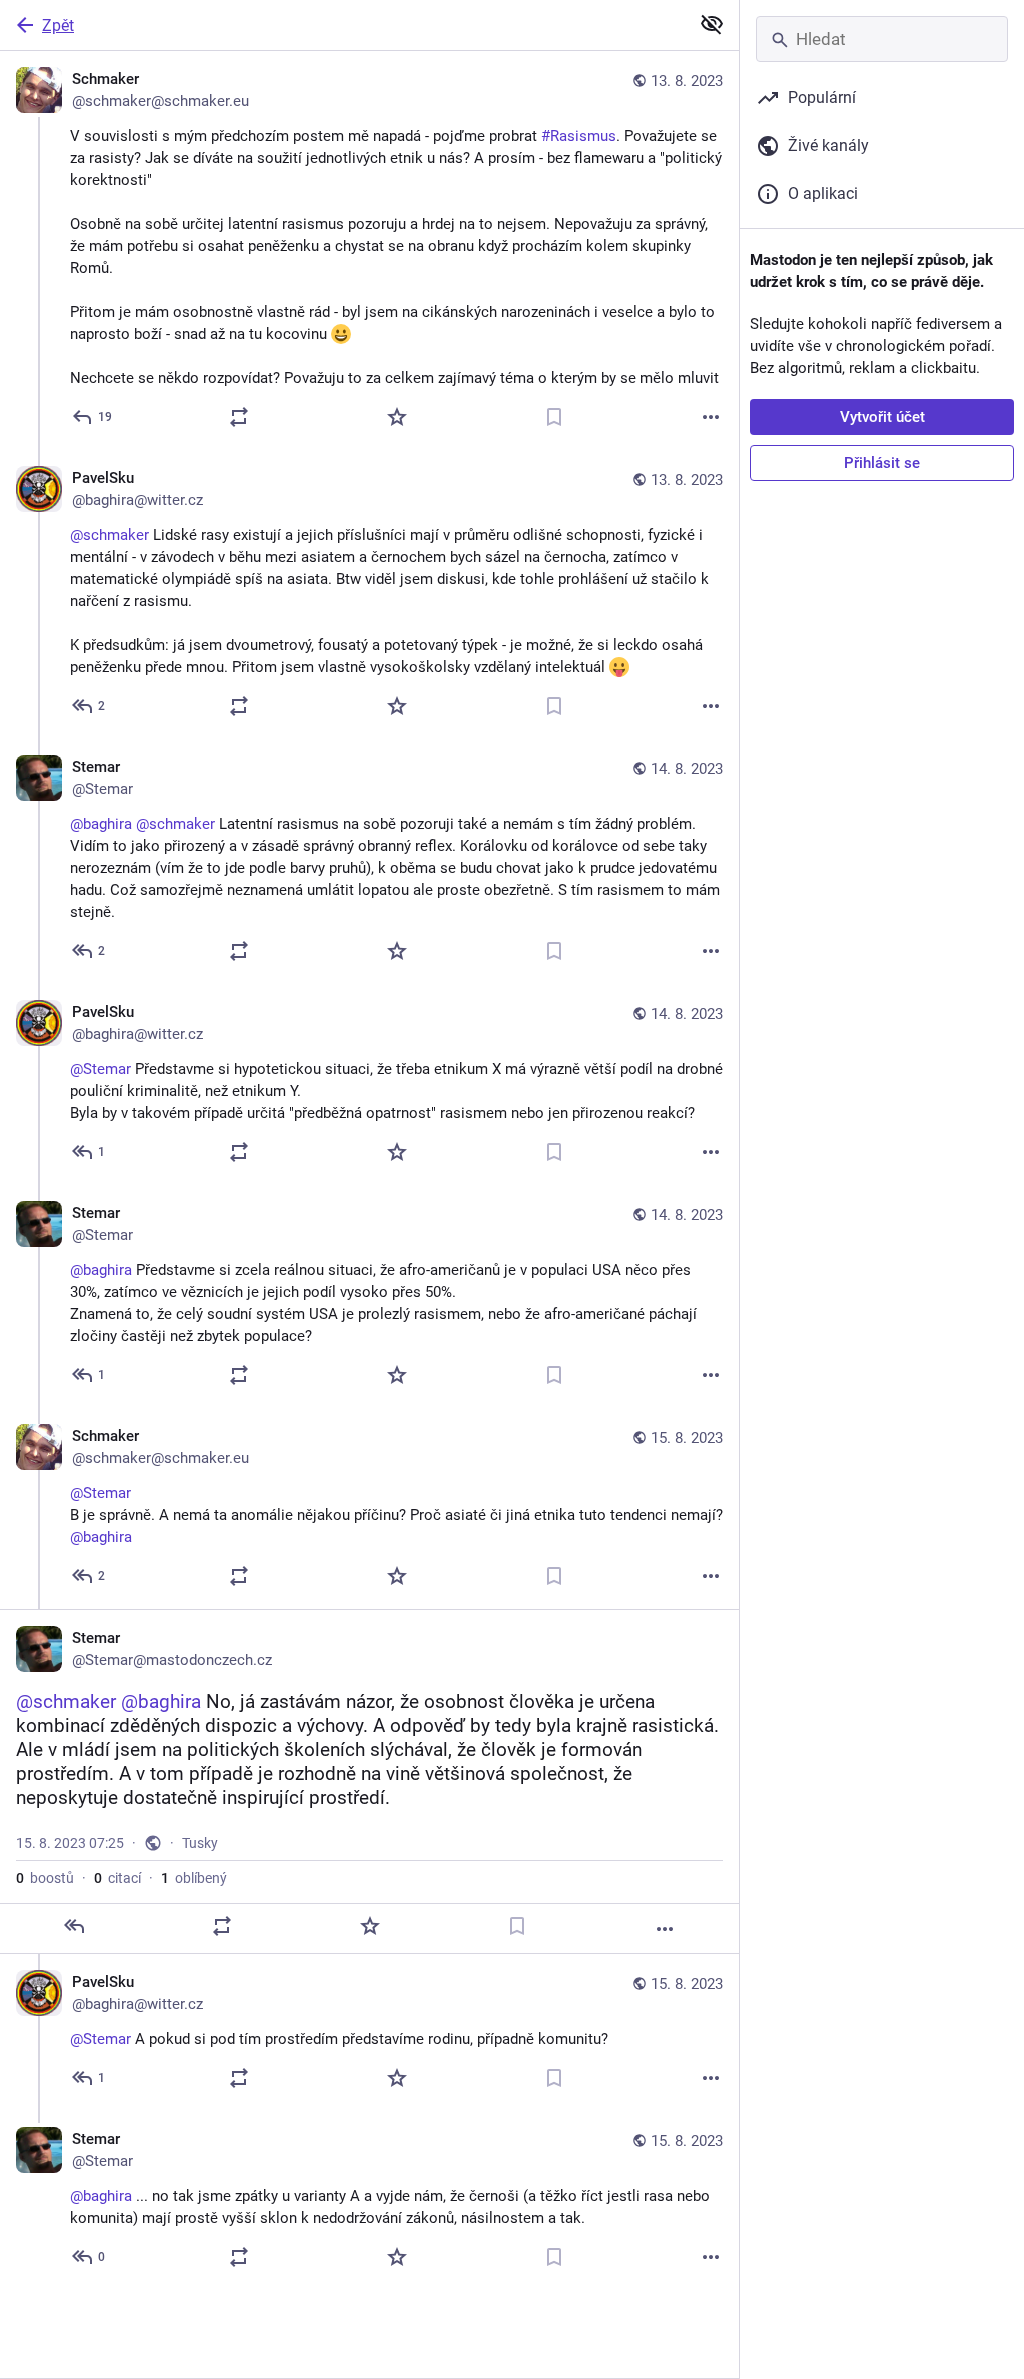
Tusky (200, 1843)
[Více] (711, 417)
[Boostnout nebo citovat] (239, 417)
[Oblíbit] (397, 417)
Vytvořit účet (882, 417)
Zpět (58, 25)
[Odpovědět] (74, 1926)
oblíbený (194, 1878)
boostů (45, 1878)
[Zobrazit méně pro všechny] (712, 24)
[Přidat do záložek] (554, 417)
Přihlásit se (882, 463)
